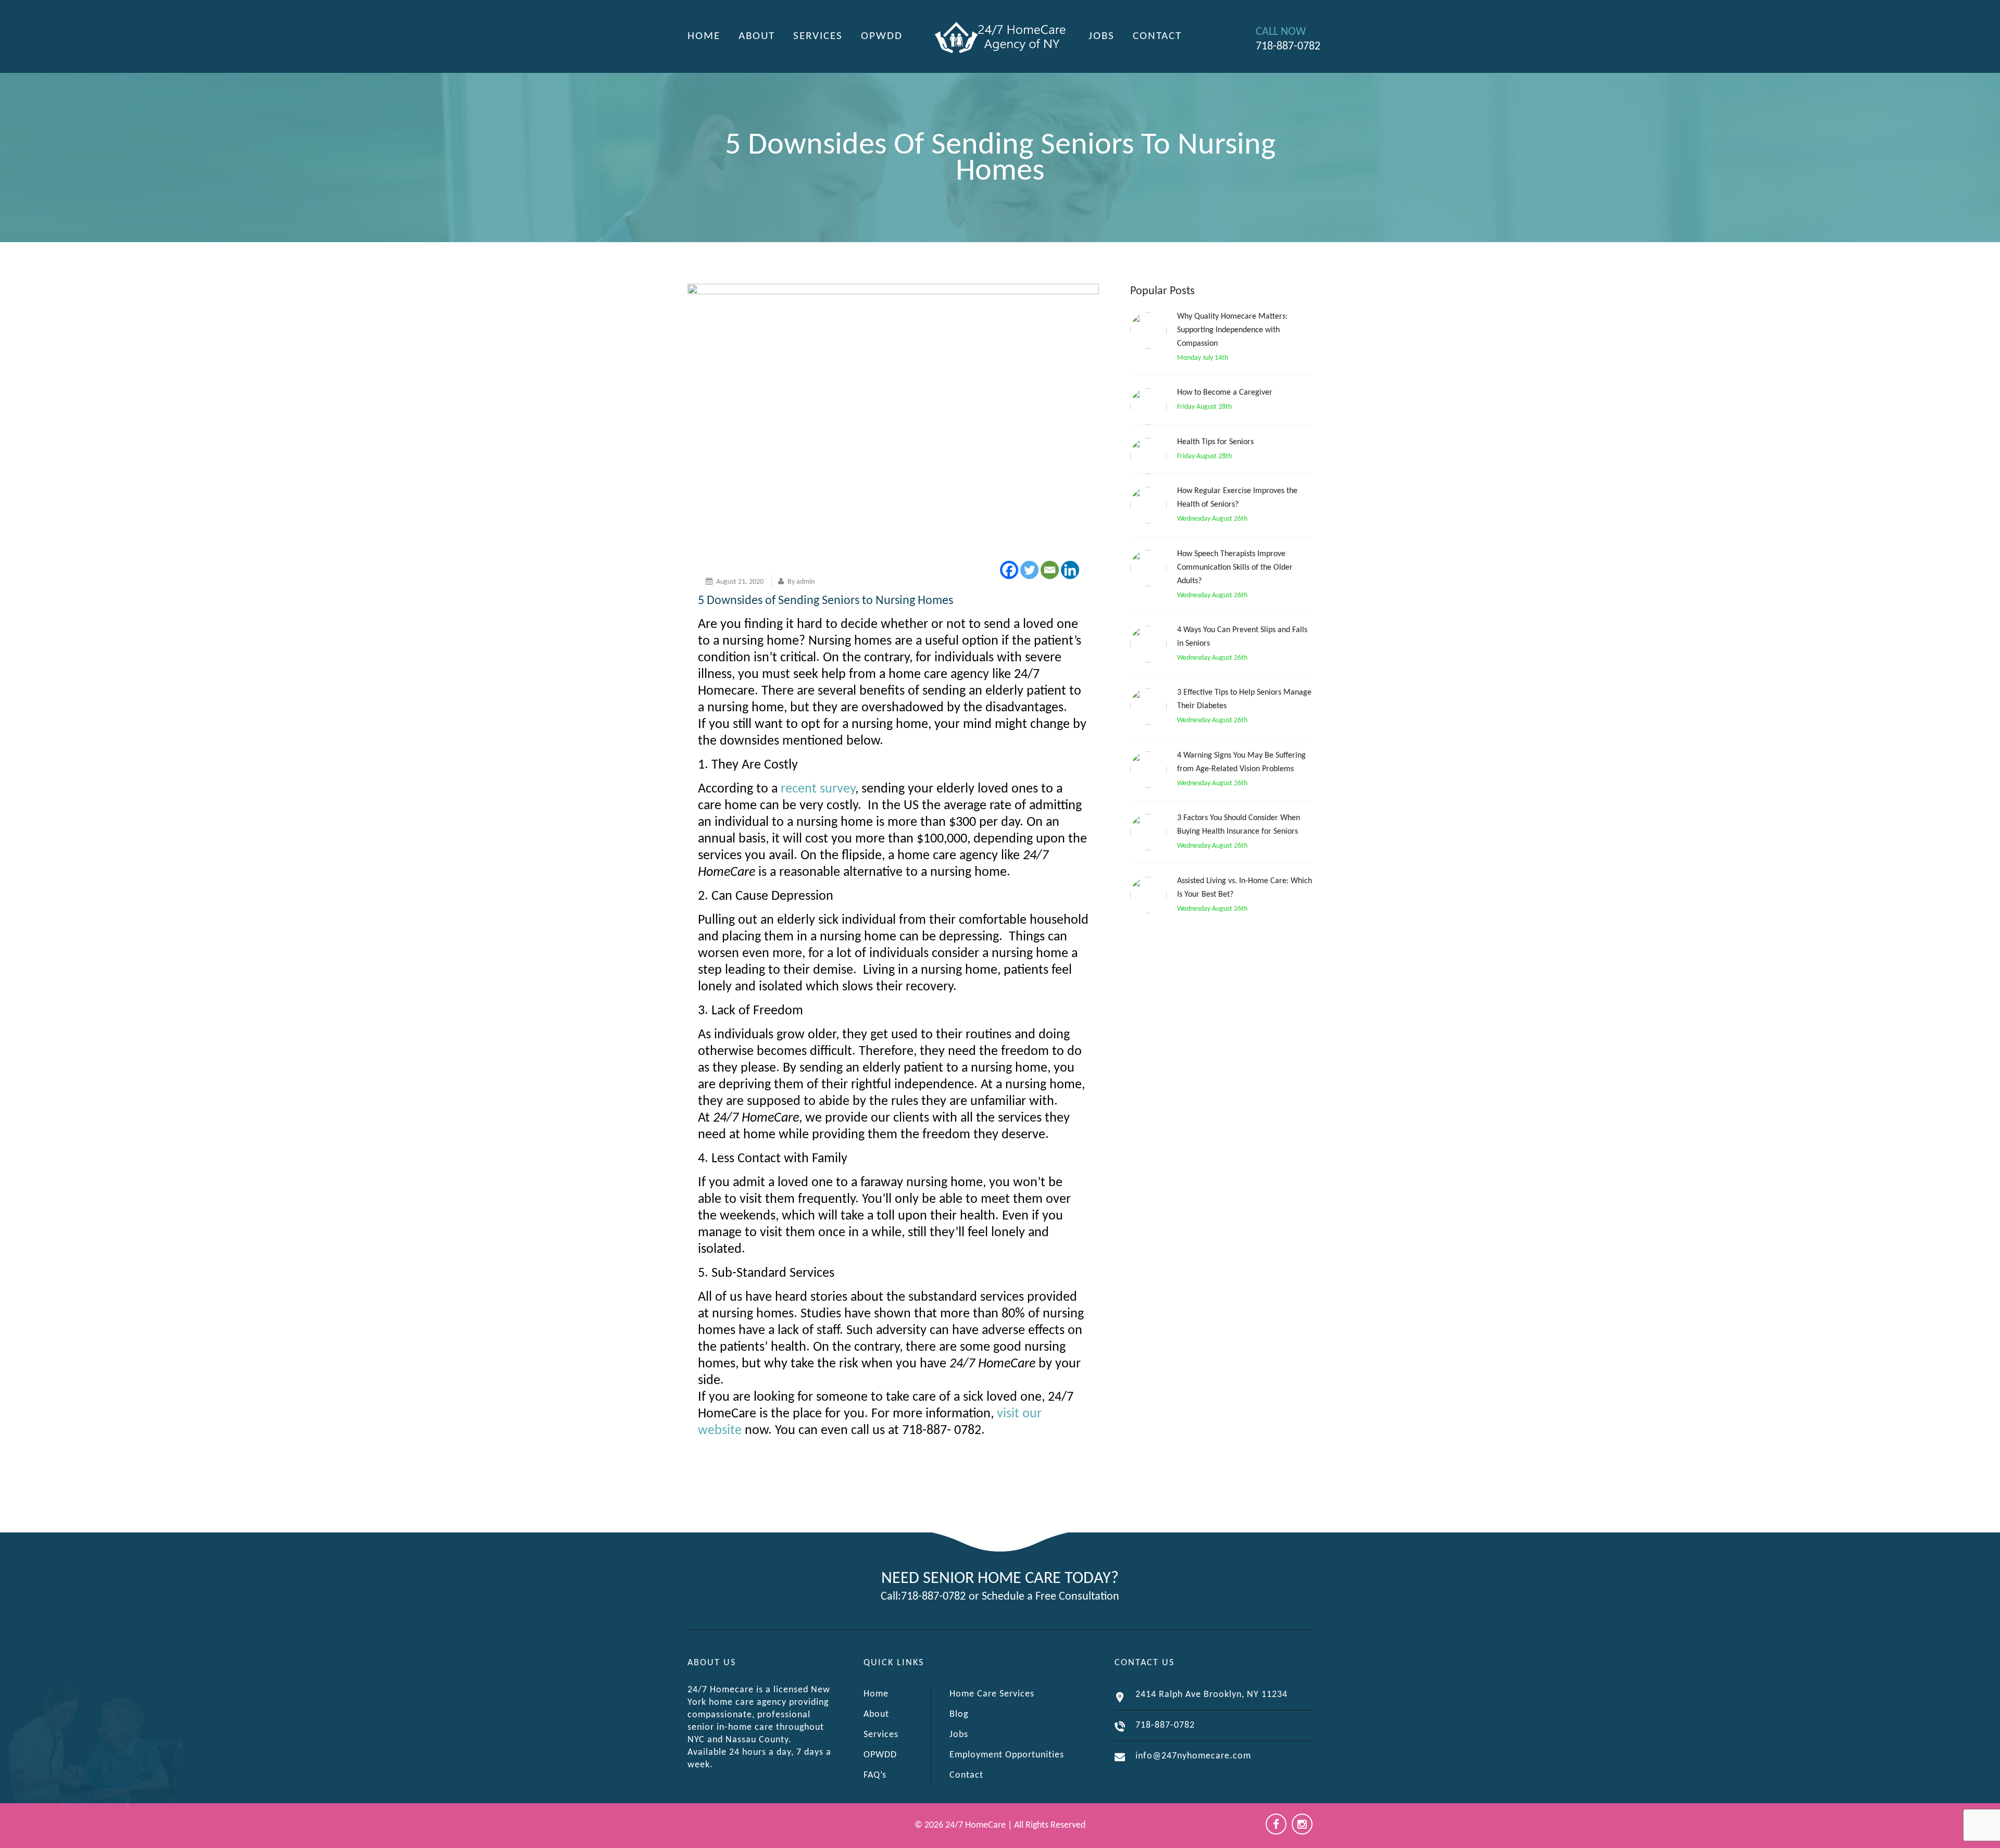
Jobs (1102, 36)
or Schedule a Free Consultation (1044, 1597)
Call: (891, 1597)
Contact (1157, 36)
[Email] (1050, 570)
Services (818, 36)
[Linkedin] (1070, 570)
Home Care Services (992, 1694)
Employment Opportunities (1007, 1755)
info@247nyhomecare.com (1193, 1756)
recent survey (818, 789)
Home (704, 36)
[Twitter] (1029, 570)
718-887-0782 (933, 1597)
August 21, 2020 (740, 582)
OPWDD (882, 36)
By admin (801, 582)
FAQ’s (875, 1775)
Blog (959, 1714)
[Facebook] (1009, 570)
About (757, 36)
